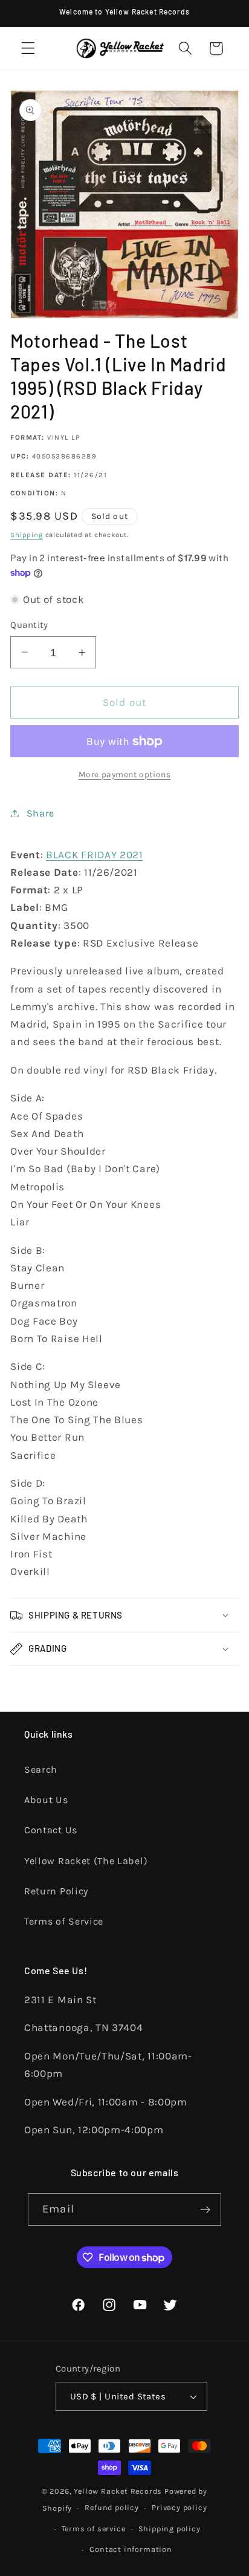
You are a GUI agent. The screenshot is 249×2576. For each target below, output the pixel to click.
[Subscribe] (205, 2209)
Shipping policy (170, 2529)
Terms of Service (64, 1921)
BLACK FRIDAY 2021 (95, 855)
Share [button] (40, 813)
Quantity (29, 625)
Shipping (26, 535)
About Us (46, 1800)
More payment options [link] (125, 774)
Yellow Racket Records (118, 2491)
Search (41, 1769)
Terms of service (94, 2529)
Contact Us (51, 1830)
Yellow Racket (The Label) (86, 1861)
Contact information (131, 2549)
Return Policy (56, 1891)
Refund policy (112, 2507)
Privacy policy (179, 2507)
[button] (28, 49)
